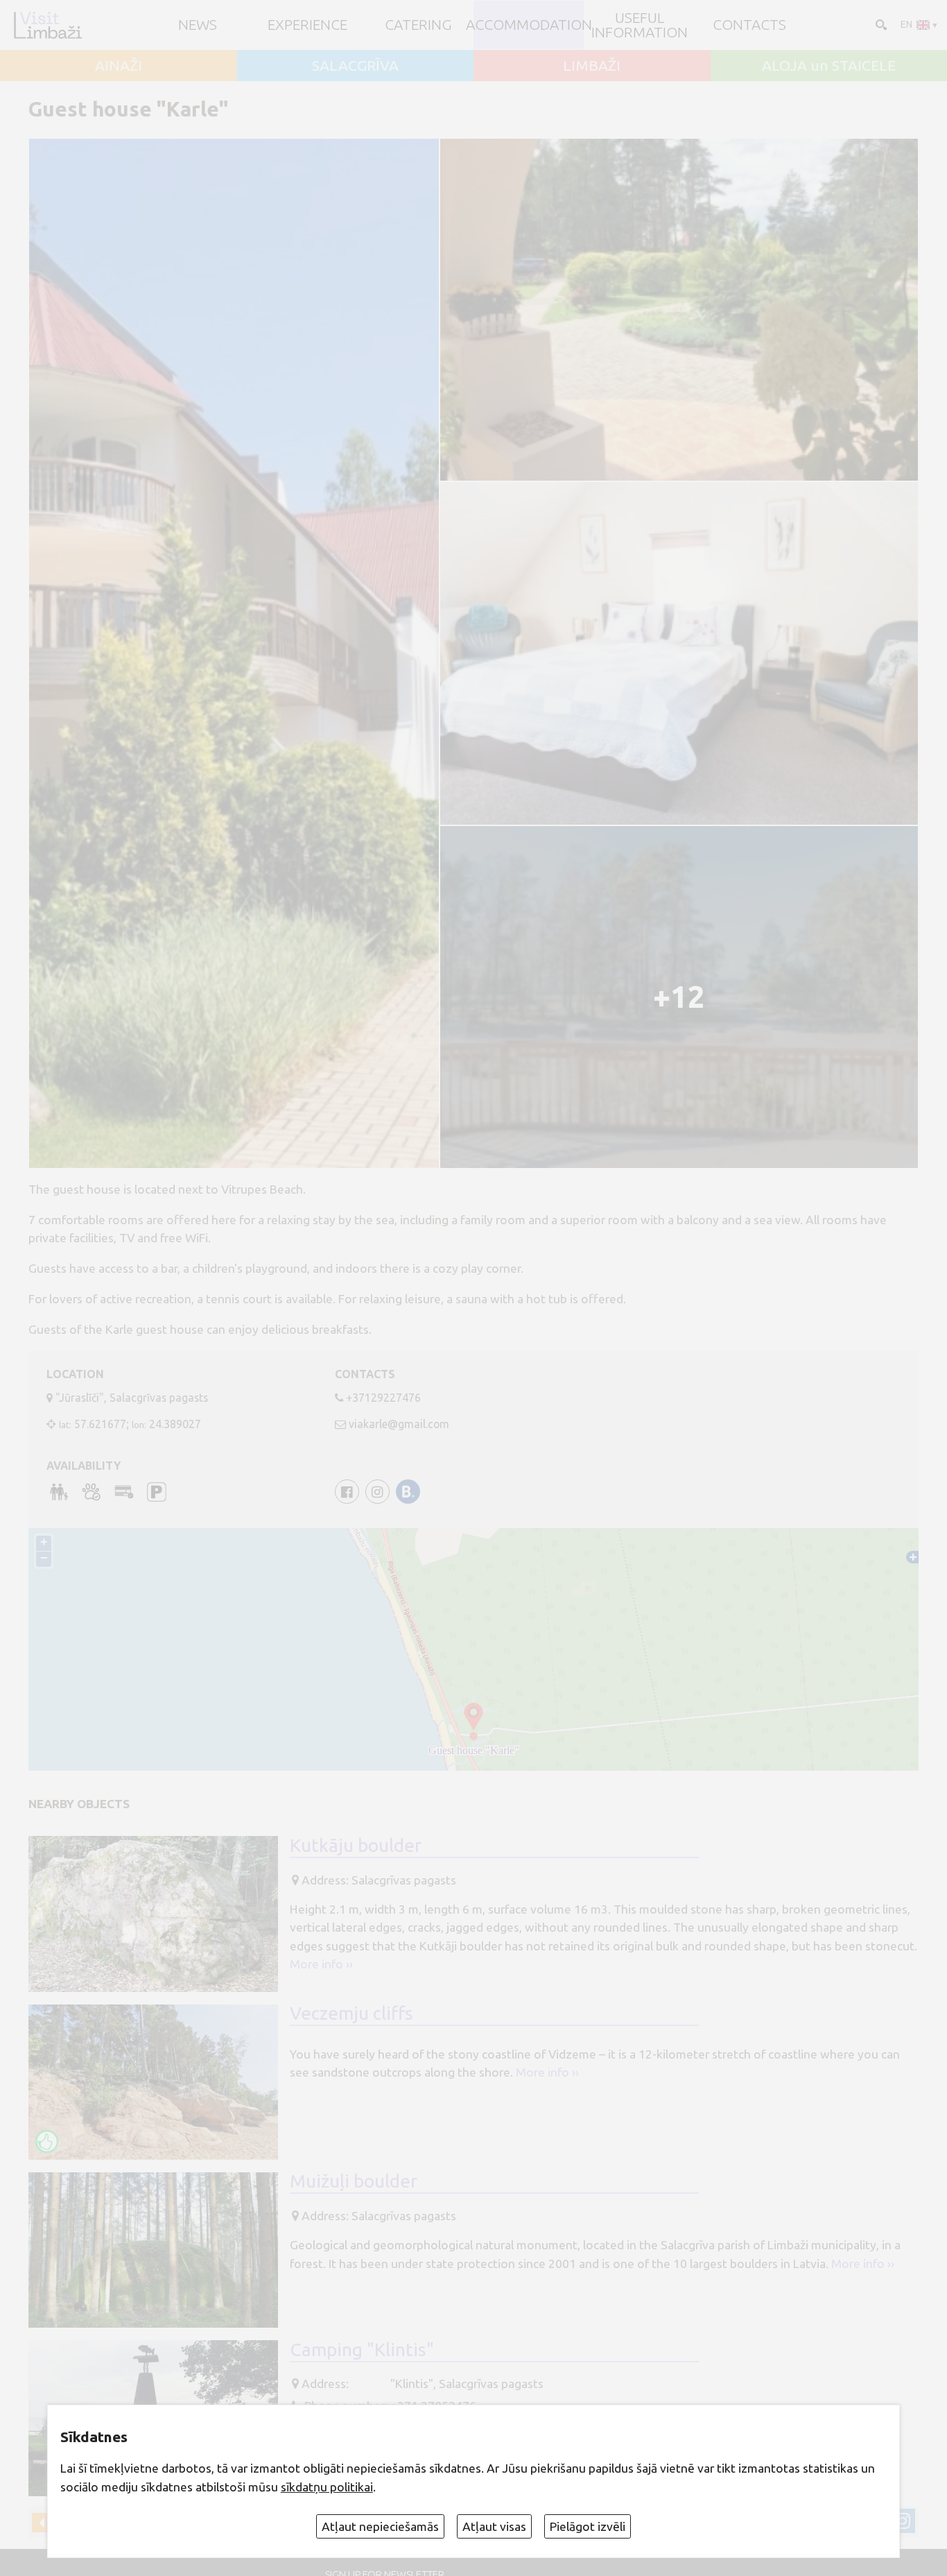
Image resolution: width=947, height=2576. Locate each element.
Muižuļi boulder (354, 2181)
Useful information (640, 25)
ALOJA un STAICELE (829, 66)
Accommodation (529, 25)
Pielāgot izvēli (588, 2526)
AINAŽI (119, 66)
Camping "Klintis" (362, 2349)
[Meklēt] (880, 24)
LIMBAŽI (592, 66)
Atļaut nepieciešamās (380, 2526)
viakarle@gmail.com (399, 1424)
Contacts (749, 25)
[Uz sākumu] (47, 25)
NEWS (198, 25)
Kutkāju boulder (356, 1845)
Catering (418, 25)
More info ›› (321, 1964)
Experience (307, 25)
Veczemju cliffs (351, 2013)
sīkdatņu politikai (327, 2487)
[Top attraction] (47, 2141)
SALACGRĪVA (355, 66)
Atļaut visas (494, 2526)
